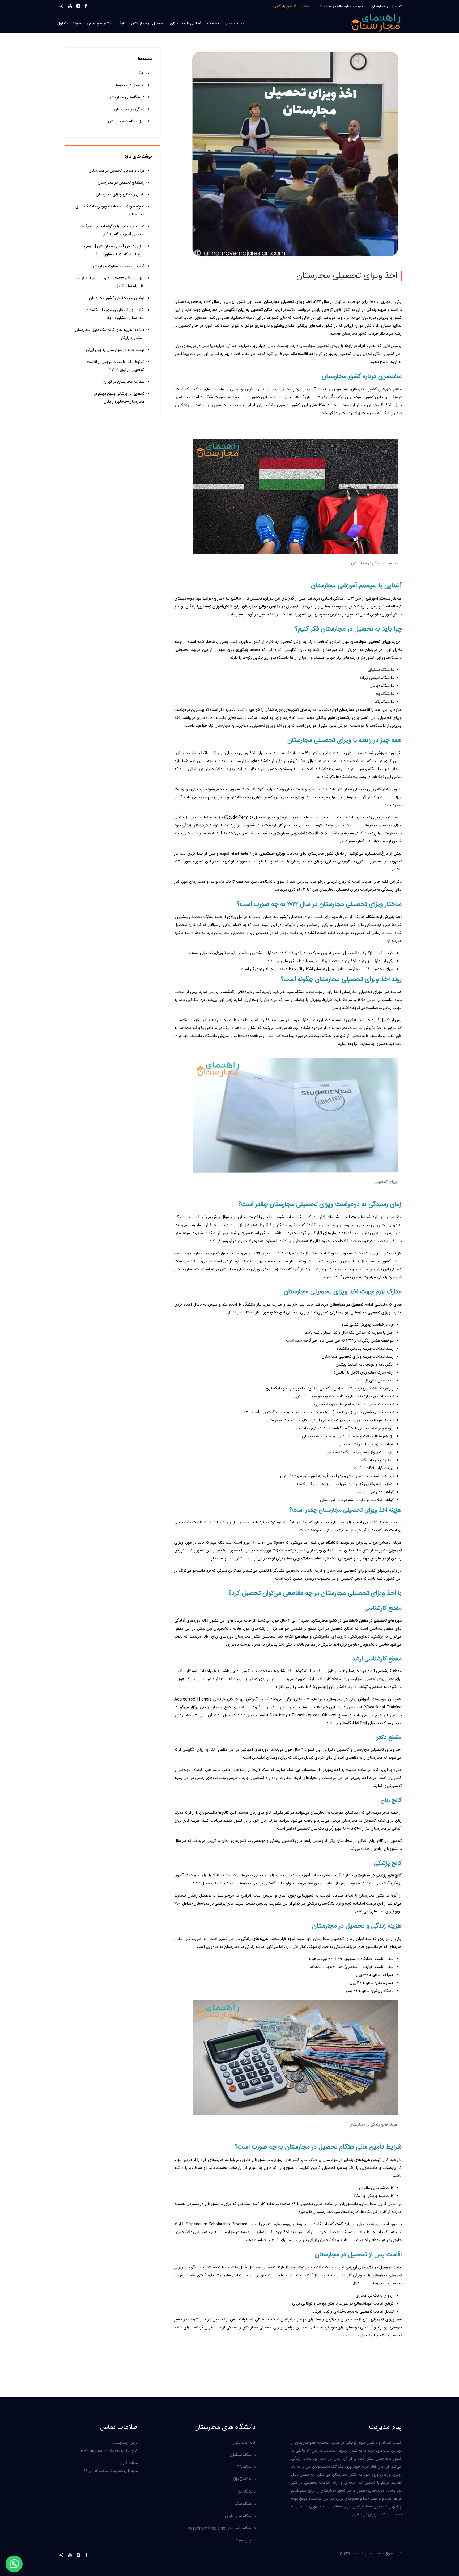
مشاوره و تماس (99, 24)
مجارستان (350, 334)
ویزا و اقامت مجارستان (126, 121)
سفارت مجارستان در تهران (124, 382)
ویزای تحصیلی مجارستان (319, 346)
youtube (70, 5)
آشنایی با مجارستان (186, 24)
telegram (61, 5)
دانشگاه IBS (245, 2467)
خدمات (213, 24)
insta (78, 5)
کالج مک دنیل (244, 2443)
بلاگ (121, 24)
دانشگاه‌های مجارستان (126, 97)
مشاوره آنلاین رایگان (292, 7)
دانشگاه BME (244, 2479)
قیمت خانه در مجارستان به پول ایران (115, 350)
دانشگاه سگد (245, 2504)
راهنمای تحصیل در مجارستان (121, 183)
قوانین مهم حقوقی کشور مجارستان (117, 298)
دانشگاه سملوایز (381, 670)
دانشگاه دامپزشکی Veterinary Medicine (222, 2528)
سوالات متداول (69, 24)
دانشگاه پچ (385, 694)
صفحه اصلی (234, 24)
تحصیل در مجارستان (386, 7)
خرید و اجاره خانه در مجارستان (340, 7)
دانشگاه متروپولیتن (240, 2516)
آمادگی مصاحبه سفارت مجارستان (118, 266)
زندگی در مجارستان (129, 109)
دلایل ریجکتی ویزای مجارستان (120, 195)
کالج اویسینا (246, 2541)
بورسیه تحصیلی (369, 2224)
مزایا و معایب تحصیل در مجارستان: (116, 171)
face (86, 5)
